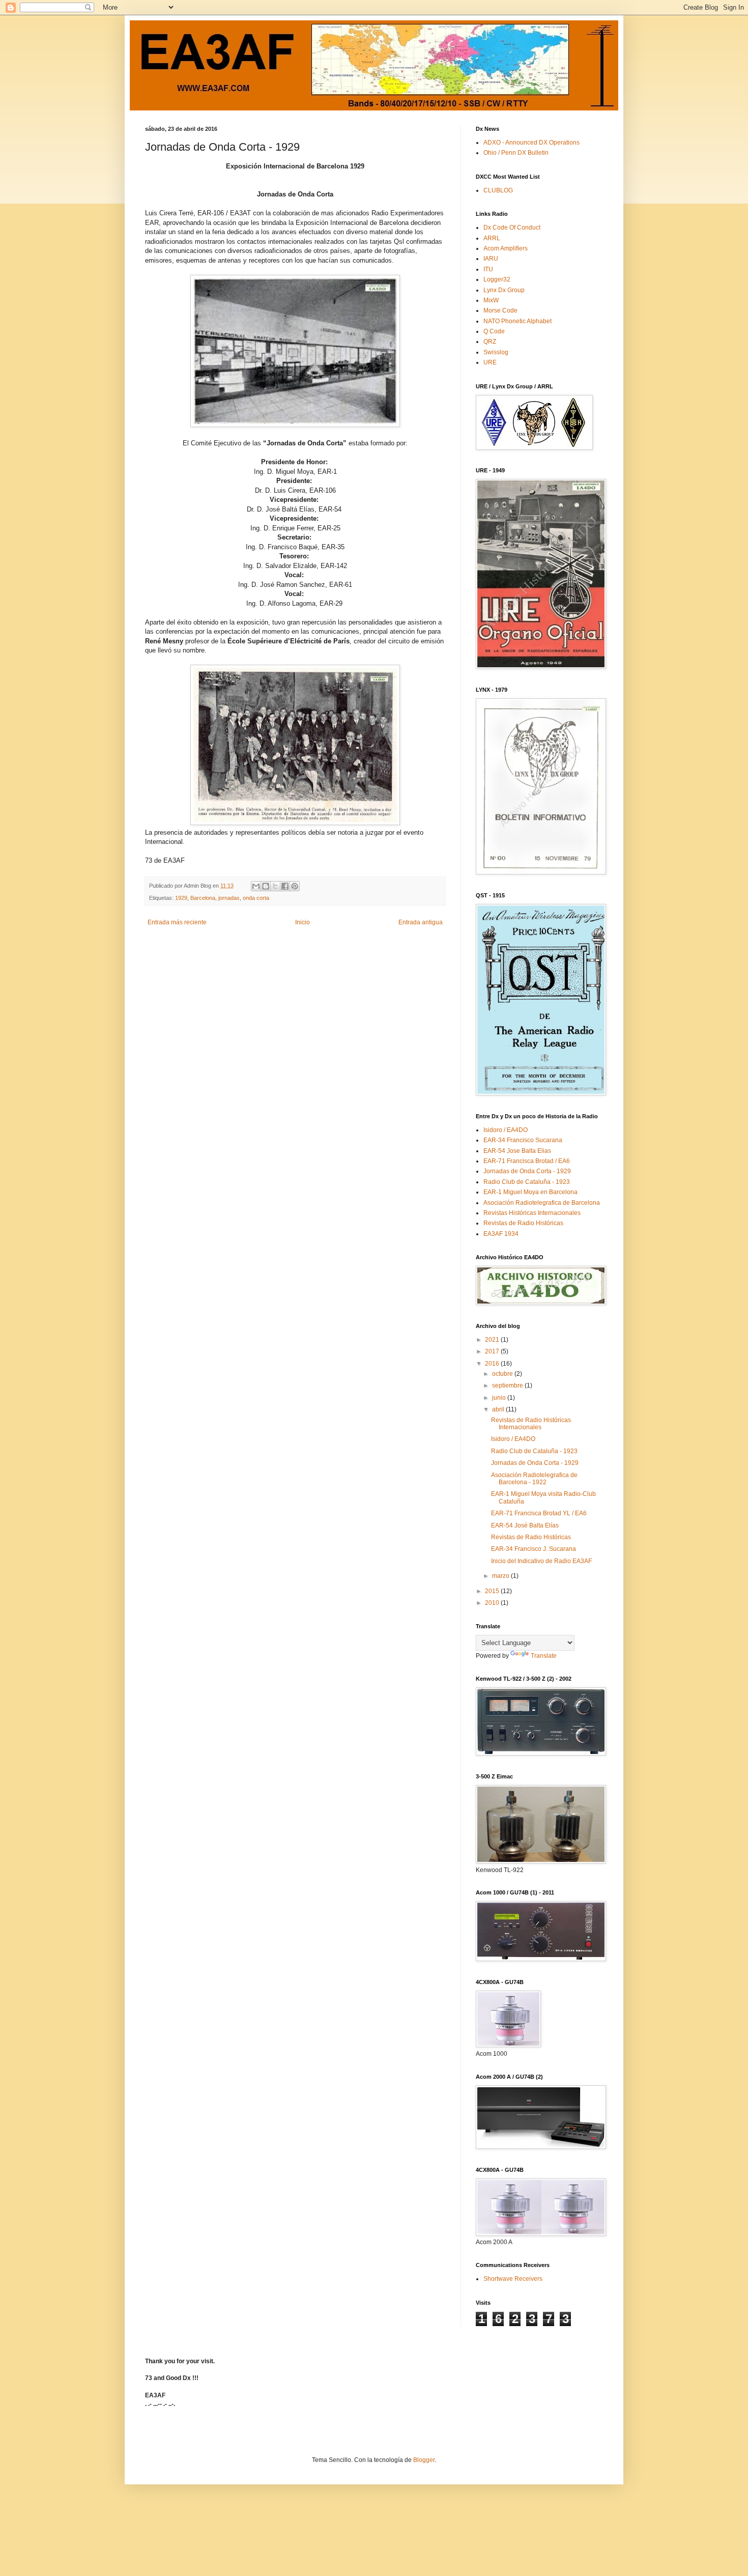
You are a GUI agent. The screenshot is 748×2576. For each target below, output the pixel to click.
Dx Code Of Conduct (512, 228)
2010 (493, 1603)
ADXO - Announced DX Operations (531, 143)
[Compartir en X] (275, 886)
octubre (503, 1374)
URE (490, 362)
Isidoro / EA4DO (506, 1130)
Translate (544, 1656)
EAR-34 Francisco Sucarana (523, 1140)
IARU (491, 259)
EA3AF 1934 (501, 1234)
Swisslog (496, 352)
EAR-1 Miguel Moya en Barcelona (530, 1192)
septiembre (508, 1385)
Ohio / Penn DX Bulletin (516, 153)
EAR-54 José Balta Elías (525, 1525)
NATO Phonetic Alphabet (517, 321)
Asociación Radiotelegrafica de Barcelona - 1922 (534, 1479)
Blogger (424, 2460)
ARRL (492, 238)
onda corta (256, 898)
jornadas (229, 898)
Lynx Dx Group (504, 290)
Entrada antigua (421, 922)
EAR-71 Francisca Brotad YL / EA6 (539, 1513)
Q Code (494, 331)
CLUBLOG (498, 190)
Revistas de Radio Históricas (523, 1223)
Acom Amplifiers (506, 248)
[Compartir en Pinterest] (295, 886)
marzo (501, 1576)
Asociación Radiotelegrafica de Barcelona (542, 1203)
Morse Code (500, 310)
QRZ (490, 342)
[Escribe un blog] (266, 886)
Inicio (303, 922)
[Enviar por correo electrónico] (256, 886)
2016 (493, 1364)
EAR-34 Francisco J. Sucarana (534, 1549)
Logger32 (497, 279)
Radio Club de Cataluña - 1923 (527, 1182)
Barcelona (203, 898)
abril (499, 1409)
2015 (493, 1591)
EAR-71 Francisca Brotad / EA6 (527, 1161)
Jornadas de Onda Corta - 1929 (527, 1171)
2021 (493, 1340)
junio (500, 1398)
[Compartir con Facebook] (285, 886)
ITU (488, 269)
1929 (181, 898)
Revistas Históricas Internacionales (532, 1213)
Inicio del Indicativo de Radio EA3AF (541, 1561)
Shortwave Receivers (513, 2279)
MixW (491, 300)
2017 (493, 1351)
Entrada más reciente (177, 922)
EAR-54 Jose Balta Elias (517, 1151)
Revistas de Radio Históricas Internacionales (531, 1424)
